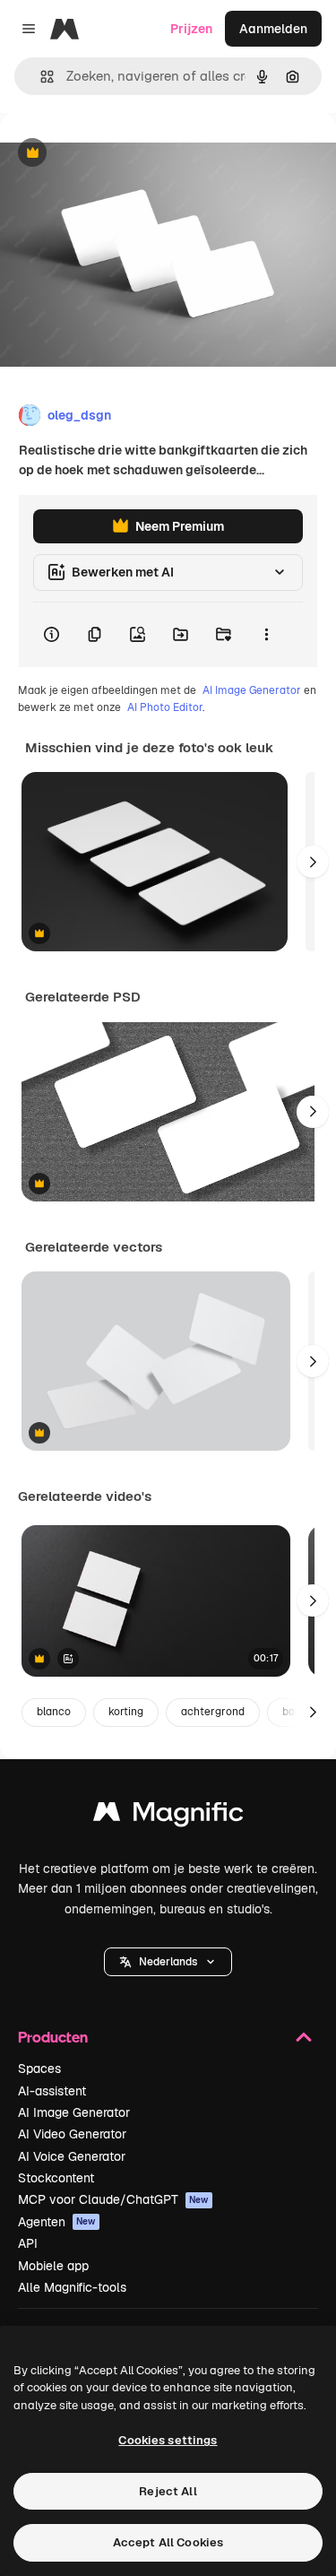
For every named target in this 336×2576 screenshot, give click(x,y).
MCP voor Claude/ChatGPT (113, 2199)
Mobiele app (53, 2266)
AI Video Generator (72, 2134)
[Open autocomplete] (40, 77)
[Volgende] (313, 862)
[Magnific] (168, 1816)
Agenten (57, 2222)
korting (126, 1712)
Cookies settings (168, 2440)
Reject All (168, 2491)
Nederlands (168, 1962)
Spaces (39, 2069)
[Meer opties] (266, 635)
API (28, 2243)
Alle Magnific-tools (72, 2287)
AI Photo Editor (165, 707)
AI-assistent (52, 2091)
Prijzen (191, 29)
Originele (118, 154)
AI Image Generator (252, 690)
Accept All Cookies (168, 2542)
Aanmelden (273, 29)
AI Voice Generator (72, 2156)
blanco (54, 1712)
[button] (168, 1962)
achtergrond (213, 1712)
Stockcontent (56, 2178)
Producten (53, 2037)
